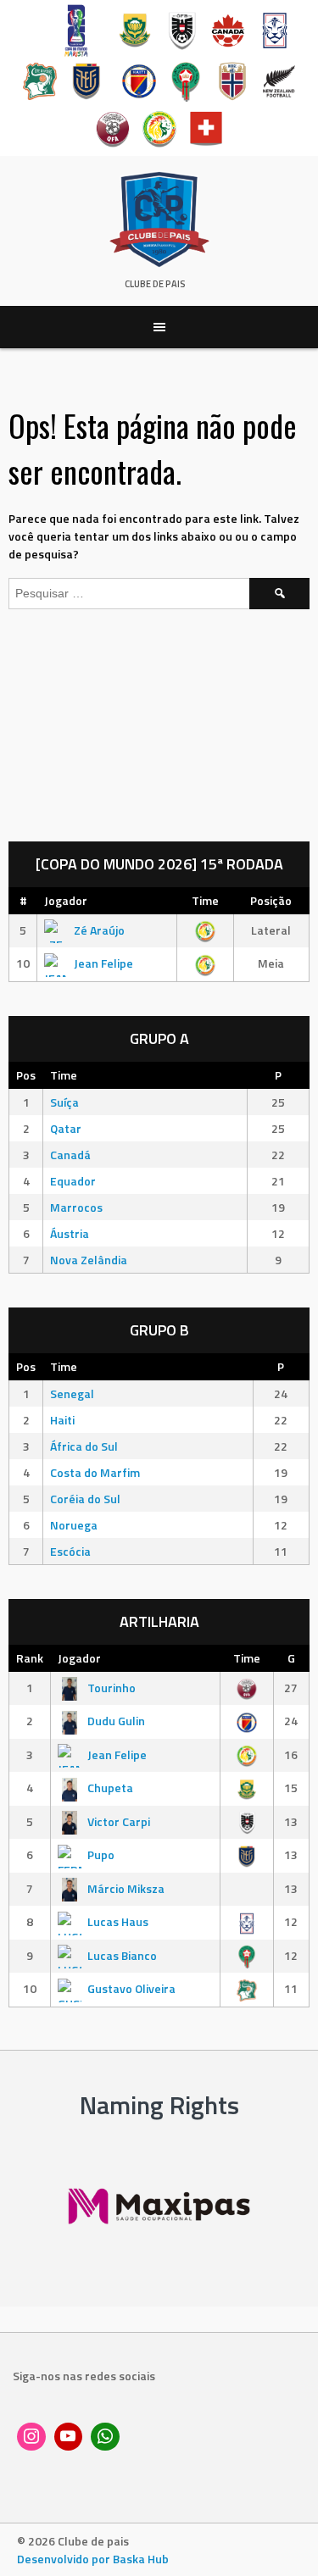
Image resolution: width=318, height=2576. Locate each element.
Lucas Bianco (122, 1955)
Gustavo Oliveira (131, 1988)
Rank (30, 1658)
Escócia (70, 1551)
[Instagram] (31, 2437)
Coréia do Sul (85, 1499)
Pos (26, 1075)
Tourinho (112, 1688)
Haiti (62, 1420)
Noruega (74, 1525)
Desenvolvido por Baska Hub (93, 2559)
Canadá (70, 1155)
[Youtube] (69, 2437)
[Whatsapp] (105, 2437)
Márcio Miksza (126, 1888)
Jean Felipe (103, 963)
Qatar (66, 1128)
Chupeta (110, 1788)
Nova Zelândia (89, 1260)
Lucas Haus (118, 1921)
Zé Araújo (99, 930)
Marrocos (76, 1207)
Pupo (101, 1854)
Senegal (72, 1393)
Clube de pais (155, 284)
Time (205, 900)
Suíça (64, 1102)
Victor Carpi (119, 1821)
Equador (73, 1181)
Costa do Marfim (95, 1472)
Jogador (66, 900)
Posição (271, 900)
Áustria (70, 1233)
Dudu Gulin (116, 1721)
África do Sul (84, 1446)
